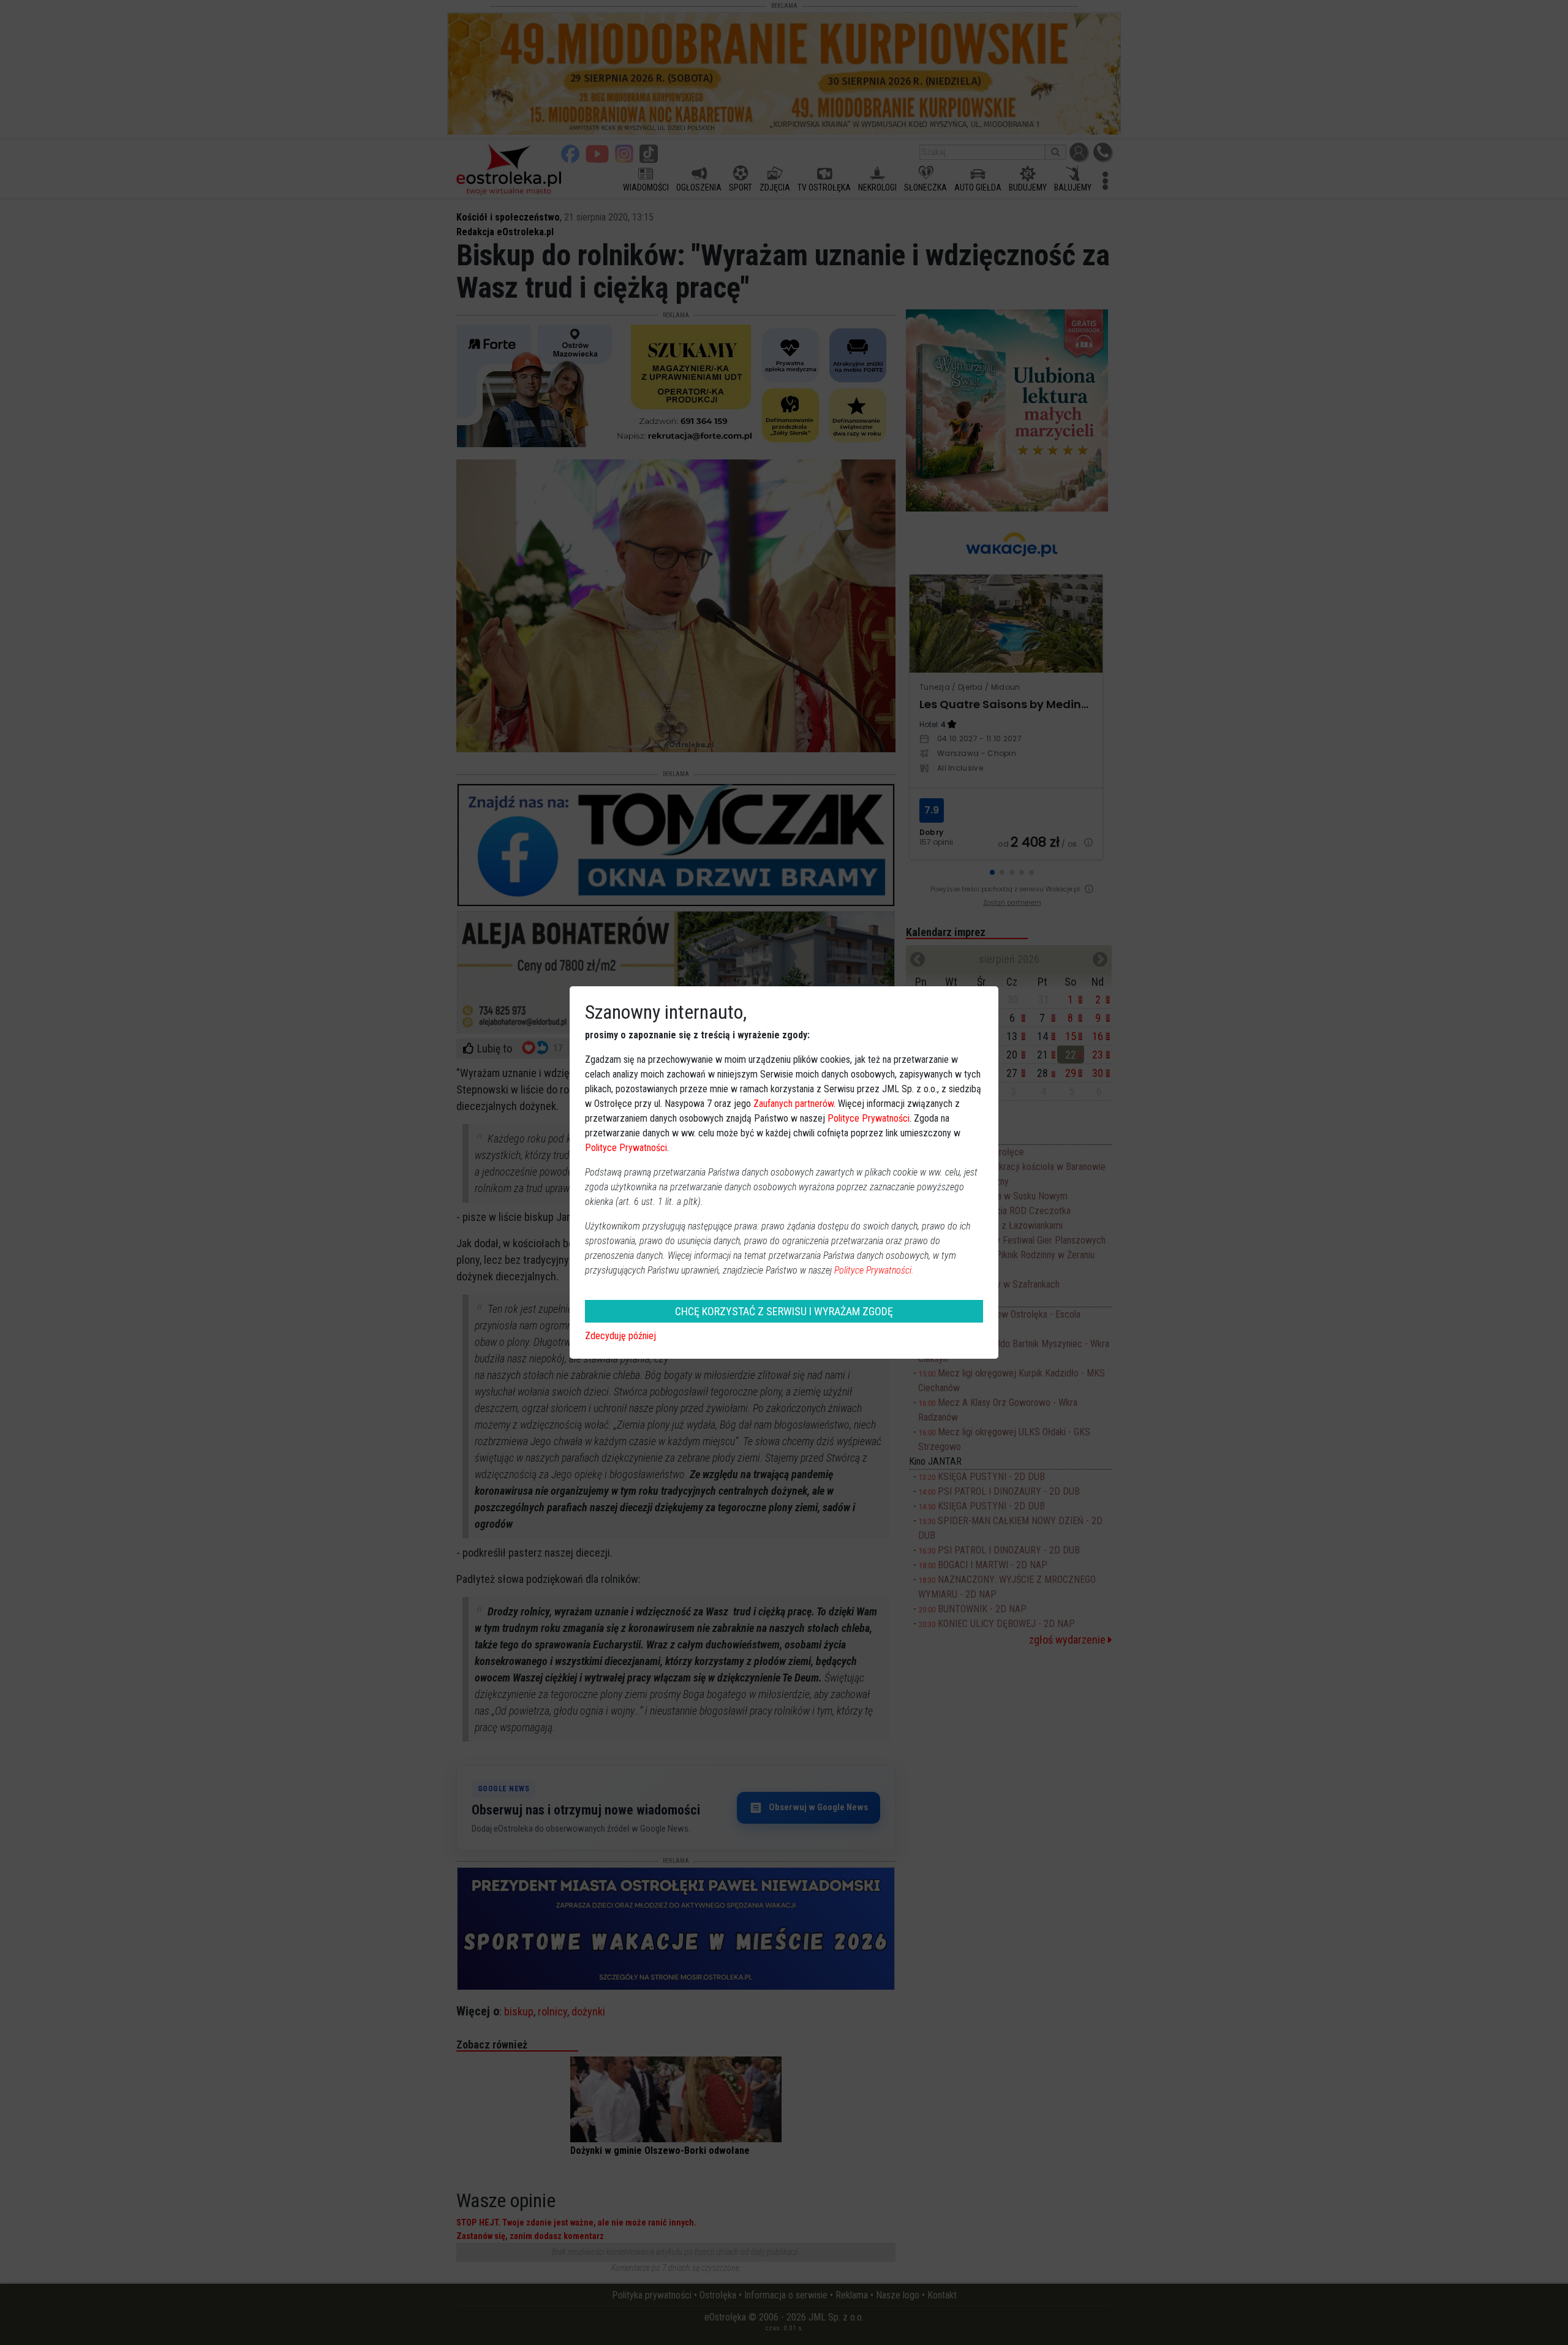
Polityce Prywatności (869, 1118)
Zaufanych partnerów (793, 1104)
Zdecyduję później (620, 1336)
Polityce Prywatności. (874, 1270)
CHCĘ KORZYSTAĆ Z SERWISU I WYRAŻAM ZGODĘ (784, 1311)
